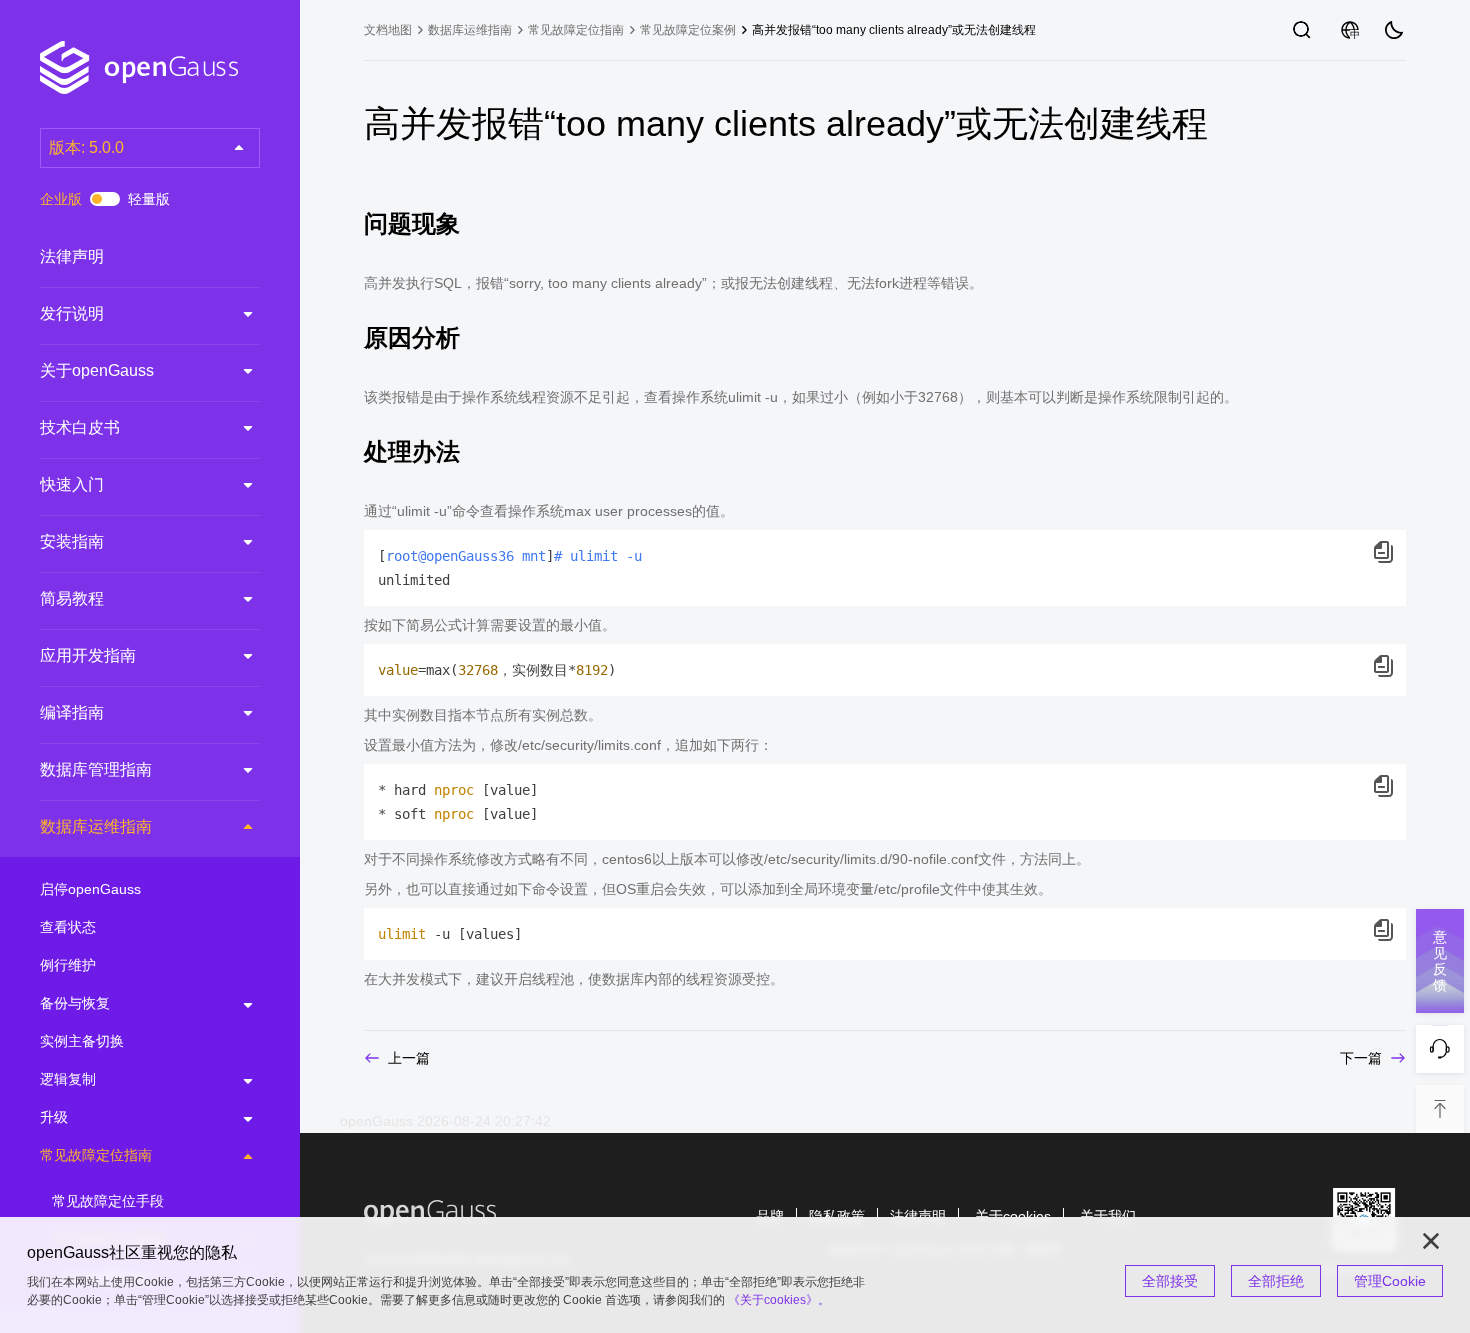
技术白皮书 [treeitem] (80, 427)
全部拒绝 (1276, 1281)
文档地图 (388, 30)
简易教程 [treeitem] (72, 598)
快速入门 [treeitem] (72, 484)
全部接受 (1170, 1281)
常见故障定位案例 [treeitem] (688, 30)
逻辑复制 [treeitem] (68, 1079)
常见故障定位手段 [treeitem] (108, 1201)
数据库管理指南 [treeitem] (96, 769)
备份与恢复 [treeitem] (75, 1003)
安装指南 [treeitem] (72, 541)
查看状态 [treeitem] (68, 927)
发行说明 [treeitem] (72, 313)
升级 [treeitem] (54, 1117)
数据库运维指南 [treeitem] (96, 826)
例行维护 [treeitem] (68, 965)
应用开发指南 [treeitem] (88, 655)
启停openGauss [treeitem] (90, 889)
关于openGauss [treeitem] (97, 370)
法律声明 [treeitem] (72, 256)
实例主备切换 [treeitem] (82, 1041)
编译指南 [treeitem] (72, 712)
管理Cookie (1390, 1281)
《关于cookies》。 (779, 1300)
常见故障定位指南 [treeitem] (96, 1155)
